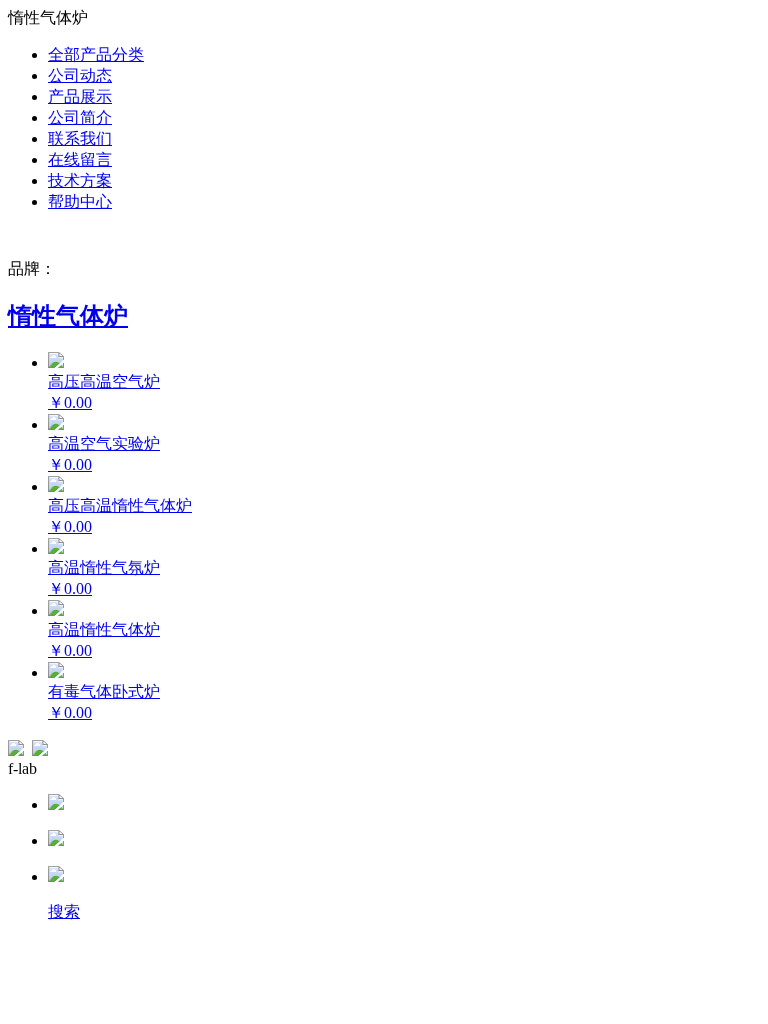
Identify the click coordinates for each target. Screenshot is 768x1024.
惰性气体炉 (68, 316)
